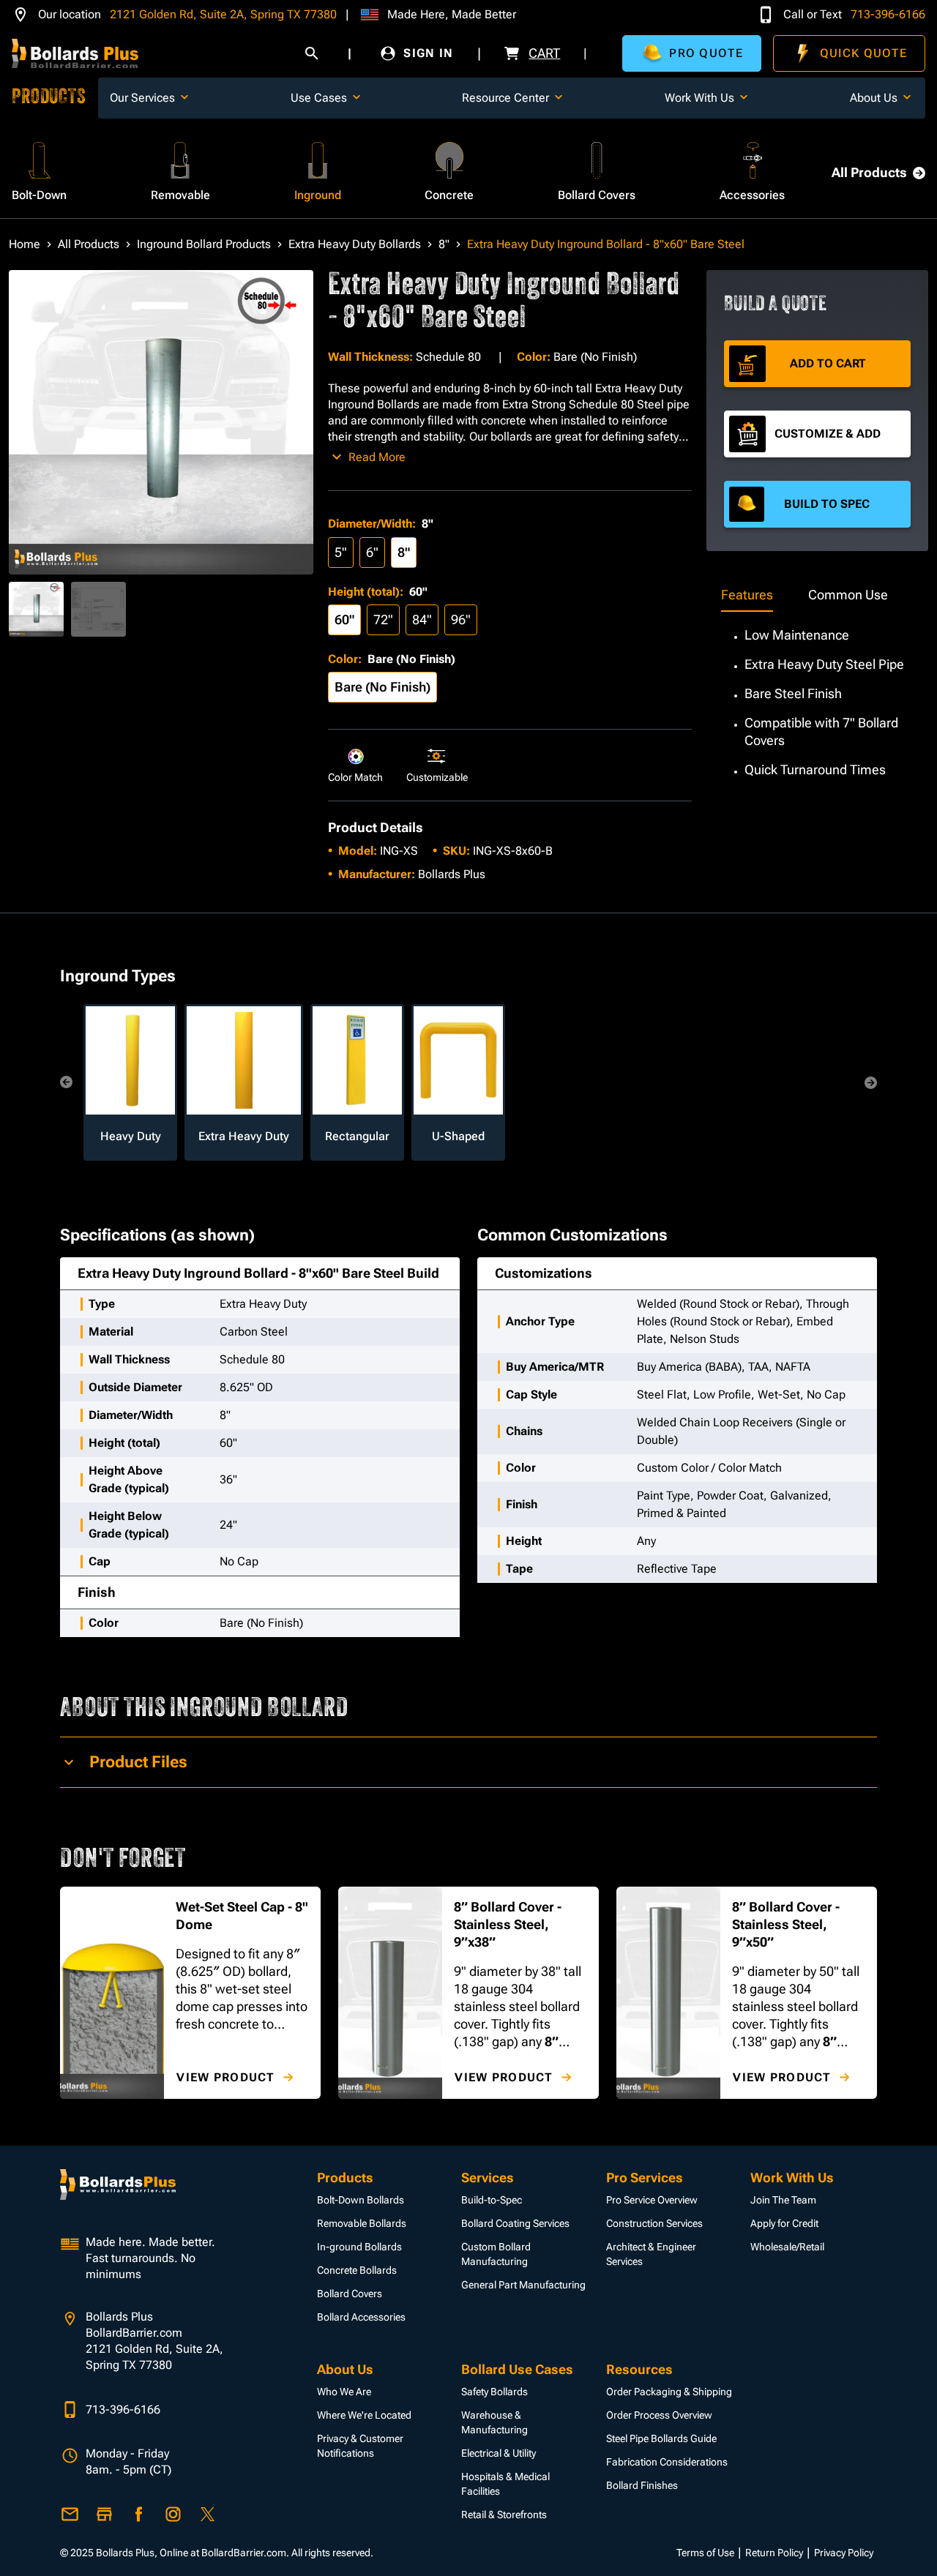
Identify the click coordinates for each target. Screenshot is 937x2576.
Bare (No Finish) (382, 687)
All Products (869, 172)
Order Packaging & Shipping (669, 2392)
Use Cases (319, 98)
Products (345, 2178)
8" (444, 244)
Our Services (142, 98)
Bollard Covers (350, 2294)
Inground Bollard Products (204, 244)
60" (344, 619)
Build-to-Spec (492, 2200)
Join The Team (783, 2200)
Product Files (138, 1762)
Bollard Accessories (361, 2317)
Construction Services (654, 2223)
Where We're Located (364, 2415)
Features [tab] (747, 595)
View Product (225, 2077)
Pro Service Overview (652, 2200)
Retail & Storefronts (504, 2515)
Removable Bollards (362, 2223)
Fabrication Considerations (667, 2462)
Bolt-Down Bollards (361, 2200)
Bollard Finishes (642, 2485)
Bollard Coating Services (515, 2223)
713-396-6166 (888, 14)
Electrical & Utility (499, 2453)
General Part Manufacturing (523, 2285)
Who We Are (344, 2392)
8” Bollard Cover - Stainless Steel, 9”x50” (786, 1924)
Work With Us (699, 98)
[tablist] (817, 596)
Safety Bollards (494, 2392)
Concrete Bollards (357, 2270)
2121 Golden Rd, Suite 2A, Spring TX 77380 (223, 14)
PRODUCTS (49, 98)
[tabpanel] (817, 695)
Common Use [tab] (848, 595)
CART (544, 53)
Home (25, 244)
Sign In (428, 53)
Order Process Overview (659, 2415)
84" (422, 619)
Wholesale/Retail (787, 2247)
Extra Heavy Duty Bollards (355, 244)
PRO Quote (706, 53)
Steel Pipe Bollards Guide (661, 2438)
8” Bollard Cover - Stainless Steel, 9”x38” (508, 1924)
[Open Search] (312, 53)
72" (383, 619)
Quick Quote (863, 53)
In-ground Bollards (359, 2247)
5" (341, 552)
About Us (874, 98)
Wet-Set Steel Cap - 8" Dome (242, 1916)
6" (372, 552)
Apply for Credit (784, 2223)
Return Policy (774, 2553)
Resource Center (505, 98)
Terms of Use (705, 2553)
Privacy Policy (844, 2553)
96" (461, 619)
